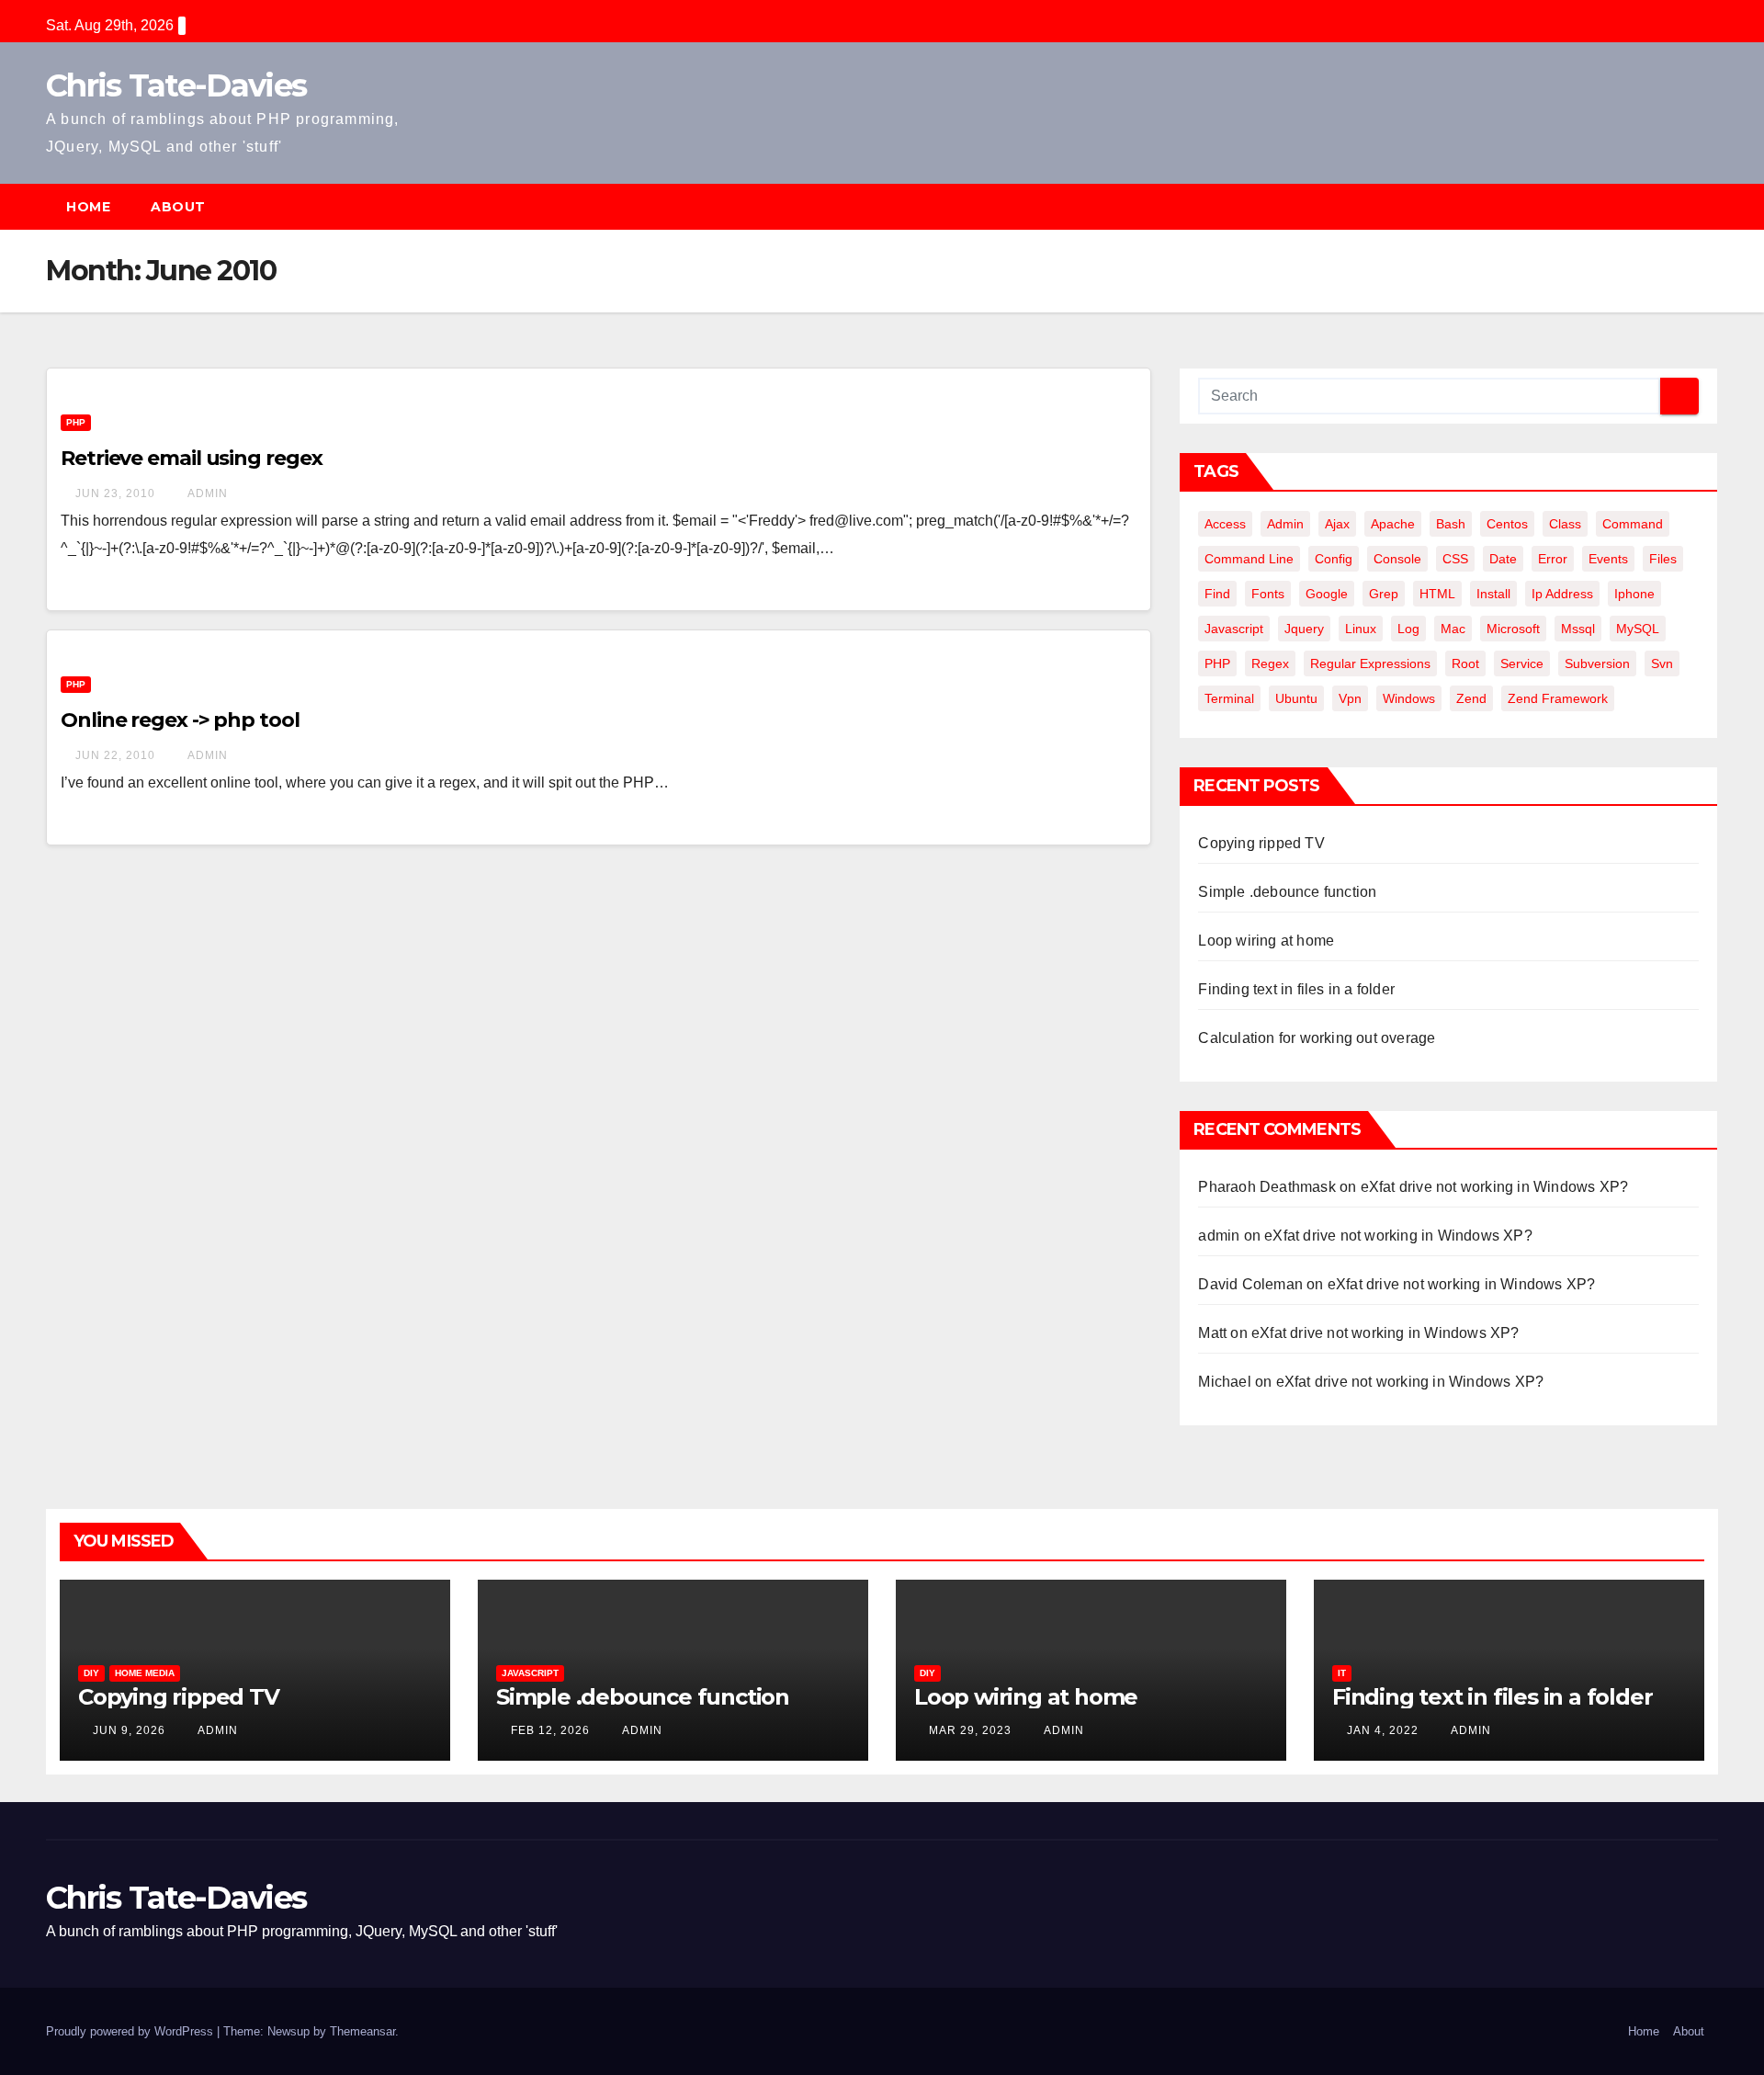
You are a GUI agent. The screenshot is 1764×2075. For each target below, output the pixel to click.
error (1553, 559)
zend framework (1558, 698)
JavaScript (530, 1673)
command (1633, 524)
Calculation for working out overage (1317, 1038)
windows (1409, 698)
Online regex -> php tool (180, 720)
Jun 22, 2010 (115, 755)
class (1565, 524)
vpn (1350, 698)
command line (1249, 559)
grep (1384, 594)
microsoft (1513, 629)
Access (1225, 524)
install (1493, 594)
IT (1342, 1673)
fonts (1268, 594)
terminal (1229, 698)
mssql (1578, 629)
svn (1662, 663)
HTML (1437, 594)
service (1522, 663)
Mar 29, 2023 (970, 1730)
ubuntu (1296, 698)
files (1663, 559)
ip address (1562, 594)
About (178, 207)
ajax (1337, 524)
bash (1451, 524)
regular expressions (1370, 663)
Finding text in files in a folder (1296, 989)
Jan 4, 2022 (1383, 1730)
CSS (1455, 559)
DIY (91, 1673)
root (1465, 663)
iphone (1634, 594)
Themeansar (362, 2031)
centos (1507, 524)
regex (1270, 663)
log (1408, 629)
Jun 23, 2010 (115, 493)
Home (88, 207)
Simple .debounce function (1287, 892)
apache (1393, 524)
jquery (1304, 629)
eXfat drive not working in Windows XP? (1495, 1187)
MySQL (1638, 629)
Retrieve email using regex (191, 458)
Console (1397, 559)
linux (1361, 629)
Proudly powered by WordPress (131, 2031)
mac (1453, 629)
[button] (1713, 206)
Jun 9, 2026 (129, 1730)
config (1334, 559)
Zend (1471, 698)
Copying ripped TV (1261, 843)
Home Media (145, 1673)
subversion (1597, 663)
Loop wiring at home (1266, 941)
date (1503, 559)
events (1608, 559)
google (1327, 594)
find (1217, 594)
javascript (1234, 629)
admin (206, 493)
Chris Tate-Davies (176, 85)
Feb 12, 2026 (550, 1730)
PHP (76, 422)
